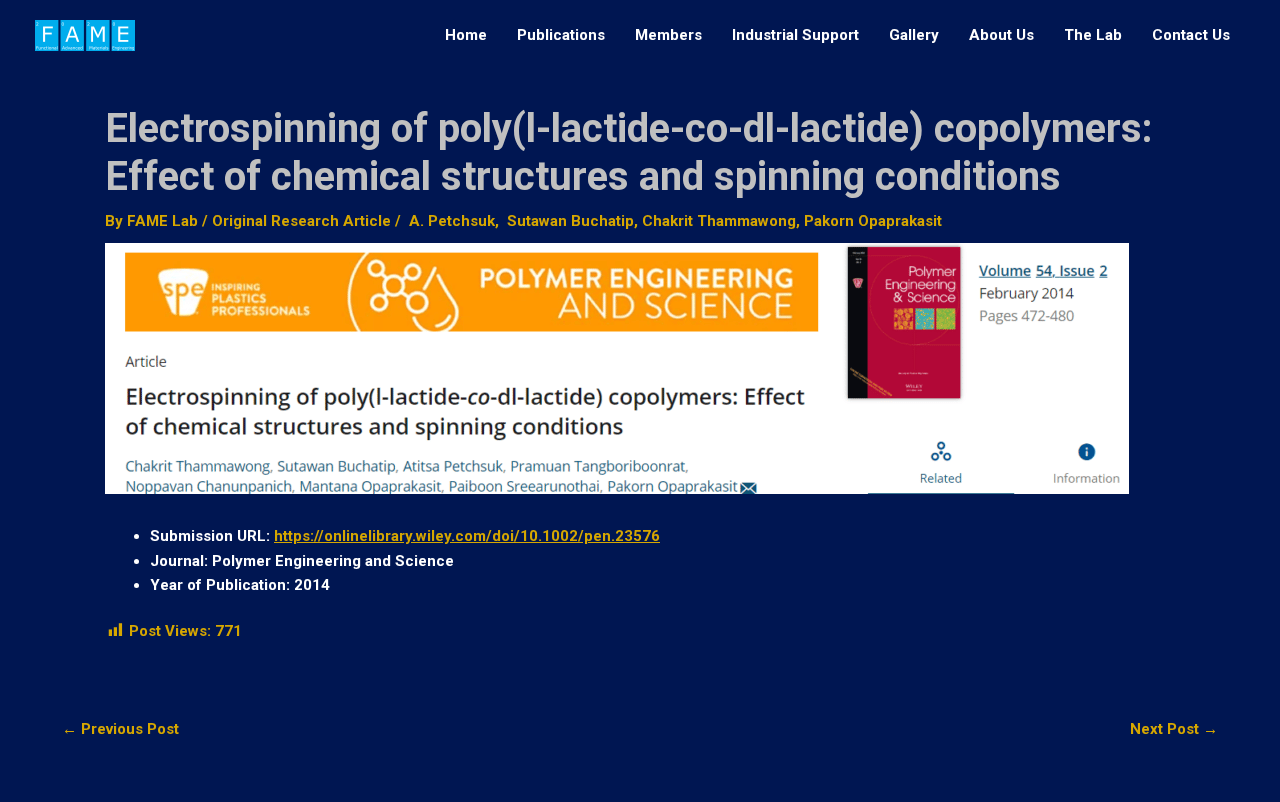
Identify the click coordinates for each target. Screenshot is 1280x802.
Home (466, 35)
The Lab (1093, 35)
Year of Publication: (220, 585)
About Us (1001, 35)
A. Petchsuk (450, 221)
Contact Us (1191, 35)
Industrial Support (795, 35)
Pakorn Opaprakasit (873, 221)
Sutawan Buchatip (568, 221)
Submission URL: (210, 536)
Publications (561, 35)
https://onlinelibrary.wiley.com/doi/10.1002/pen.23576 (467, 536)
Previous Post (120, 729)
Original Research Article (301, 221)
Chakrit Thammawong (719, 221)
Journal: (179, 561)
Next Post (1174, 729)
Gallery (914, 35)
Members (668, 35)
